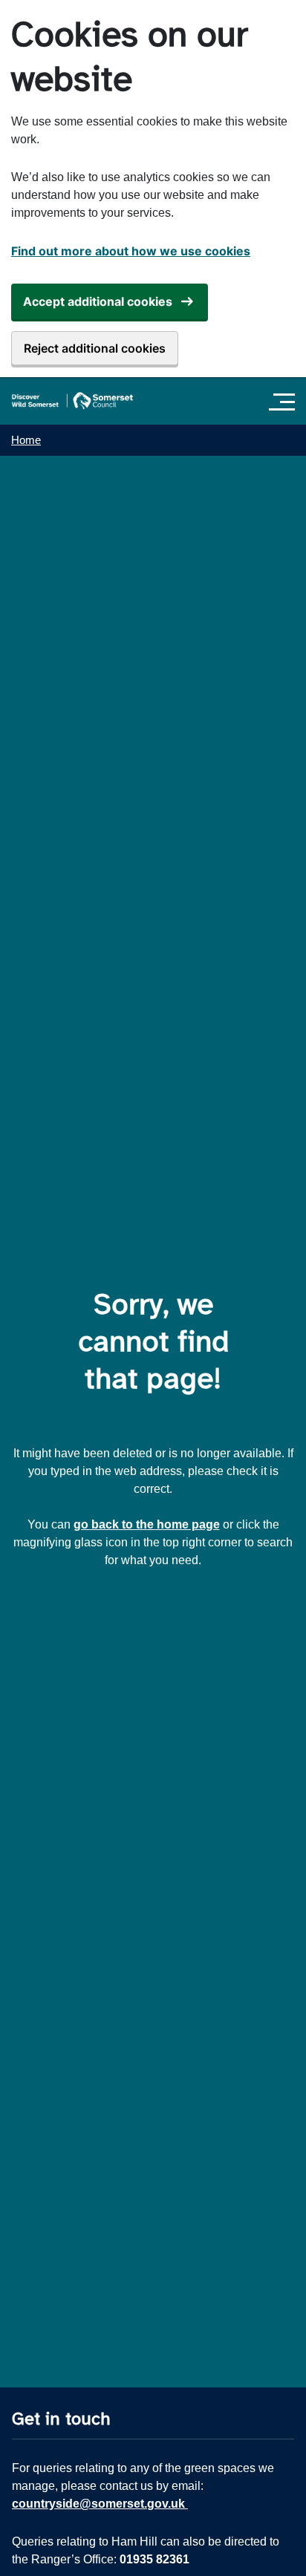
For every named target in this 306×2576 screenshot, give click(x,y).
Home (26, 440)
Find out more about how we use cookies (131, 251)
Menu (286, 402)
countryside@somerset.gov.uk (100, 2504)
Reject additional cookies (95, 348)
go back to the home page (147, 1524)
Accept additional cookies (98, 301)
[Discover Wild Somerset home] (72, 401)
